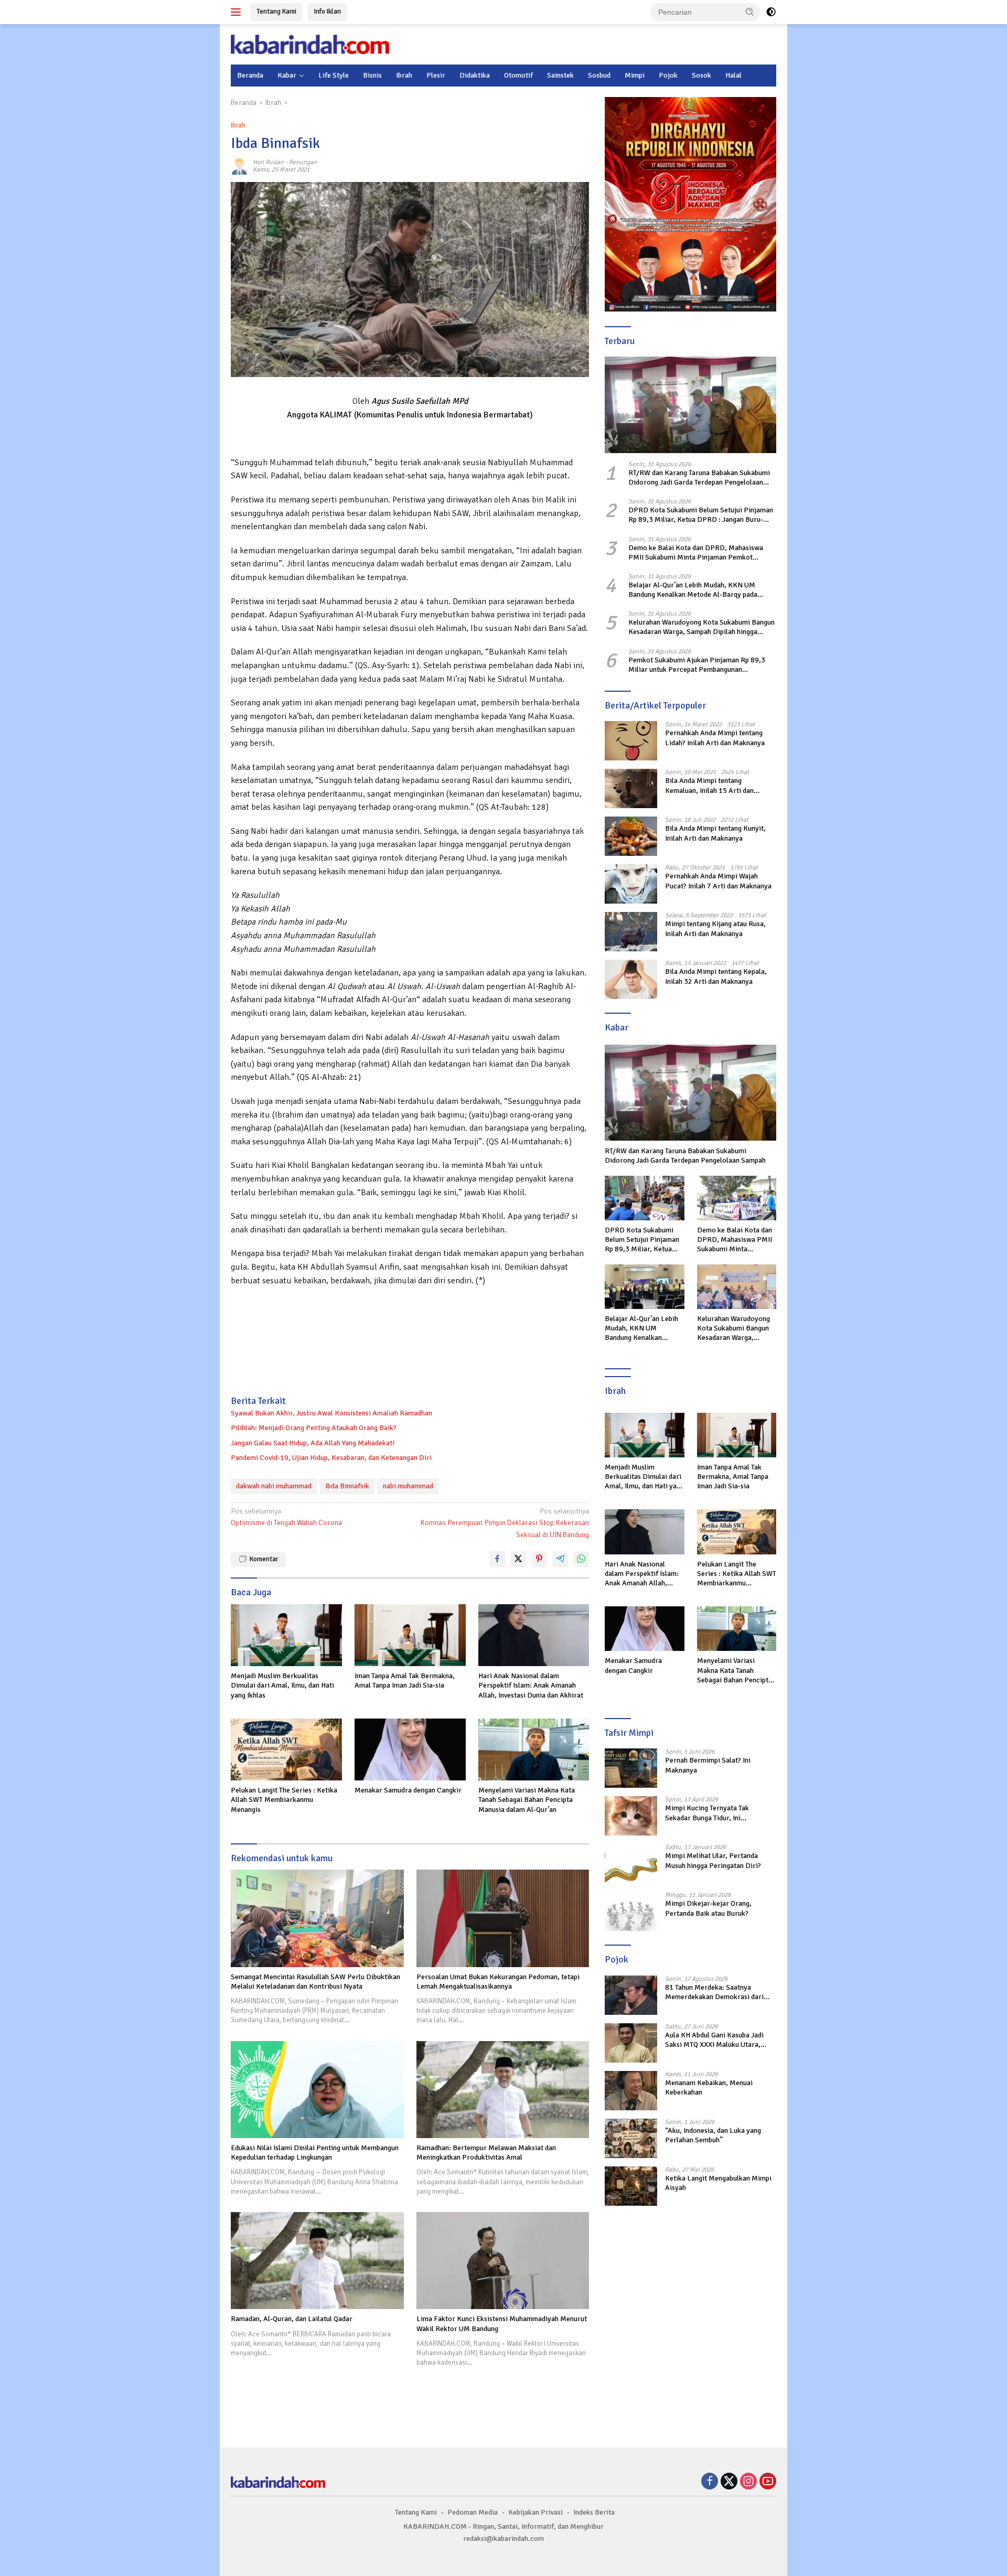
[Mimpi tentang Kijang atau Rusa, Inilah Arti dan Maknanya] (631, 932)
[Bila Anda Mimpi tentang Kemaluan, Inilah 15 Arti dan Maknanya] (631, 788)
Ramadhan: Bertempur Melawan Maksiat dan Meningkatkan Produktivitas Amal (486, 2153)
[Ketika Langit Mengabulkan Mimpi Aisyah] (631, 2186)
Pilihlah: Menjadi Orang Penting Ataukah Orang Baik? (314, 1428)
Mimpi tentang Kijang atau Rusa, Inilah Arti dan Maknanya (715, 929)
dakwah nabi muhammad (274, 1486)
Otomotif (518, 75)
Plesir (436, 75)
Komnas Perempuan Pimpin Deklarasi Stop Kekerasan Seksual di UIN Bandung (505, 1523)
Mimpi (635, 75)
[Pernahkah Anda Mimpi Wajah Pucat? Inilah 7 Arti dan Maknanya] (631, 884)
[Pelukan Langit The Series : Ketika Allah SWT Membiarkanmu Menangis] (286, 1750)
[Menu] (238, 12)
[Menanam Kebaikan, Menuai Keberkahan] (631, 2091)
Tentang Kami (276, 12)
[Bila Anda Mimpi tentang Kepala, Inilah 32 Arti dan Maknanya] (631, 979)
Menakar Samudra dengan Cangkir (408, 1790)
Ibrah (404, 75)
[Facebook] (710, 2482)
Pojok (668, 75)
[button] (750, 12)
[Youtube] (768, 2482)
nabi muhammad (408, 1486)
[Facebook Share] (497, 1559)
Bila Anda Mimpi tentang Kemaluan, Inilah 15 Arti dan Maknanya (709, 786)
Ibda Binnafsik (347, 1486)
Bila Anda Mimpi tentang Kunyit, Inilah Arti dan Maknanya (715, 833)
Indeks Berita (594, 2512)
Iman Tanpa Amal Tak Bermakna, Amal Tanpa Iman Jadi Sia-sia (405, 1681)
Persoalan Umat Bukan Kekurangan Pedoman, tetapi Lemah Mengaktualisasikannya (498, 1982)
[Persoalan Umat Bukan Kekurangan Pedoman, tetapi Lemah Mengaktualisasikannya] (503, 1918)
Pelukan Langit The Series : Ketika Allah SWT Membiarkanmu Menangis (284, 1800)
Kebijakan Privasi (535, 2512)
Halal (733, 75)
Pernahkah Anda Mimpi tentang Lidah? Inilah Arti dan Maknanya (715, 738)
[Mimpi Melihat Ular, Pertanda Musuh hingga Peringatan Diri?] (631, 1864)
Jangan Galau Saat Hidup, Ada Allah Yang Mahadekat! (313, 1443)
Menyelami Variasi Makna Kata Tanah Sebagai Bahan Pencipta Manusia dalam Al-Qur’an (527, 1800)
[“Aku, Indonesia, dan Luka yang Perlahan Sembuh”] (631, 2138)
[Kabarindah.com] (310, 44)
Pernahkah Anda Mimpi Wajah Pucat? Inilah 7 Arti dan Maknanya (718, 881)
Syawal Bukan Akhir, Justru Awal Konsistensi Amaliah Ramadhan (331, 1413)
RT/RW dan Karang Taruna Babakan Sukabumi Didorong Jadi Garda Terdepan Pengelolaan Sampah (699, 478)
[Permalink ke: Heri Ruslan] (239, 166)
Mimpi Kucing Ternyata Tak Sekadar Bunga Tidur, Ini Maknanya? (707, 1813)
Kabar (287, 75)
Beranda (250, 75)
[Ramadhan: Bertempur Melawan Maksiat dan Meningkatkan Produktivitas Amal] (503, 2090)
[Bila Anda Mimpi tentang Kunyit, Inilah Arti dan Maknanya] (631, 836)
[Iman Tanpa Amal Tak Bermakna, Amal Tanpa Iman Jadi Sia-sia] (410, 1635)
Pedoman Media (473, 2512)
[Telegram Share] (560, 1559)
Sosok (701, 75)
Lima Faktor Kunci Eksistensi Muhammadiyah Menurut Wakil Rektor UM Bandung (502, 2323)
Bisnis (372, 75)
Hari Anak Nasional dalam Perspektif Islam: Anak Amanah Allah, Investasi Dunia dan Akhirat (531, 1685)
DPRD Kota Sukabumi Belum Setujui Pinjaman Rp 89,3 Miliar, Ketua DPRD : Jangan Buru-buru (701, 515)
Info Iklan (328, 12)
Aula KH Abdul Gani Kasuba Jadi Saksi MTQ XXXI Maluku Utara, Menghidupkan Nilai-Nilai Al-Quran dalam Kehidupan (720, 2040)
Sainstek (560, 75)
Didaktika (475, 75)
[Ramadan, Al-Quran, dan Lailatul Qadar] (317, 2261)
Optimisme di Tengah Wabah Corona (286, 1517)
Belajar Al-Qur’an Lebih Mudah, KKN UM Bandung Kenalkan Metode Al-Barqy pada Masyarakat (693, 590)
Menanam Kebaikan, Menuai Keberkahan (709, 2087)
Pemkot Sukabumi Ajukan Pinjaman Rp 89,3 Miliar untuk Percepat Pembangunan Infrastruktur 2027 (697, 665)
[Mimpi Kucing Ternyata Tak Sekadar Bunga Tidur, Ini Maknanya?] (631, 1816)
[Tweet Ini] (518, 1559)
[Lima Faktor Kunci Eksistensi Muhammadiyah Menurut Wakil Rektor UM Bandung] (503, 2261)
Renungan (303, 162)
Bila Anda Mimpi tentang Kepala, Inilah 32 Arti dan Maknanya (716, 976)
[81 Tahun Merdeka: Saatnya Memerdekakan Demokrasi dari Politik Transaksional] (631, 1995)
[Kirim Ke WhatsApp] (581, 1559)
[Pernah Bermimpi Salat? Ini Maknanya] (631, 1768)
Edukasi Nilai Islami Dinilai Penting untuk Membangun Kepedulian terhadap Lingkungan (315, 2153)
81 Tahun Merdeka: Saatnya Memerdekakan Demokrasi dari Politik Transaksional (714, 1992)
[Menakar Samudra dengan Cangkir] (410, 1750)
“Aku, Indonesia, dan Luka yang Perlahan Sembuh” (713, 2135)
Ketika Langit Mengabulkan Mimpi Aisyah (718, 2183)
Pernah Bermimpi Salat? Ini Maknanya (708, 1765)
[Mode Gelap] (771, 12)
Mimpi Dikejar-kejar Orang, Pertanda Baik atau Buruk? (708, 1908)
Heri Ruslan (268, 162)
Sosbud (599, 75)
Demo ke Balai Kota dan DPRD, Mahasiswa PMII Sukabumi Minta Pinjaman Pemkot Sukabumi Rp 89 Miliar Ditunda (696, 552)
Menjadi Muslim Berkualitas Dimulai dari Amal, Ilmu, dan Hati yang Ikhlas (282, 1685)
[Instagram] (748, 2482)
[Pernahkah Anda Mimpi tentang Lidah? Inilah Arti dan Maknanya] (631, 741)
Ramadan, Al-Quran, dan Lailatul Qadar (292, 2319)
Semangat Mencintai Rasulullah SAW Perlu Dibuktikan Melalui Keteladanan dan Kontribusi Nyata (315, 1982)
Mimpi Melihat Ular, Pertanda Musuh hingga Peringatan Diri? (713, 1860)
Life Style (334, 75)
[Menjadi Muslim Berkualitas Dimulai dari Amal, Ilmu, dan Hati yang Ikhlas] (286, 1635)
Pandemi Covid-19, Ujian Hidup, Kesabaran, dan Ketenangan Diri (331, 1458)
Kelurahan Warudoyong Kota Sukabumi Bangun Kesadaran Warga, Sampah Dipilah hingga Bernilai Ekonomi (701, 627)
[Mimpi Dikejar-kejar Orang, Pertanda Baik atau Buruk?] (631, 1911)
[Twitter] (729, 2482)
